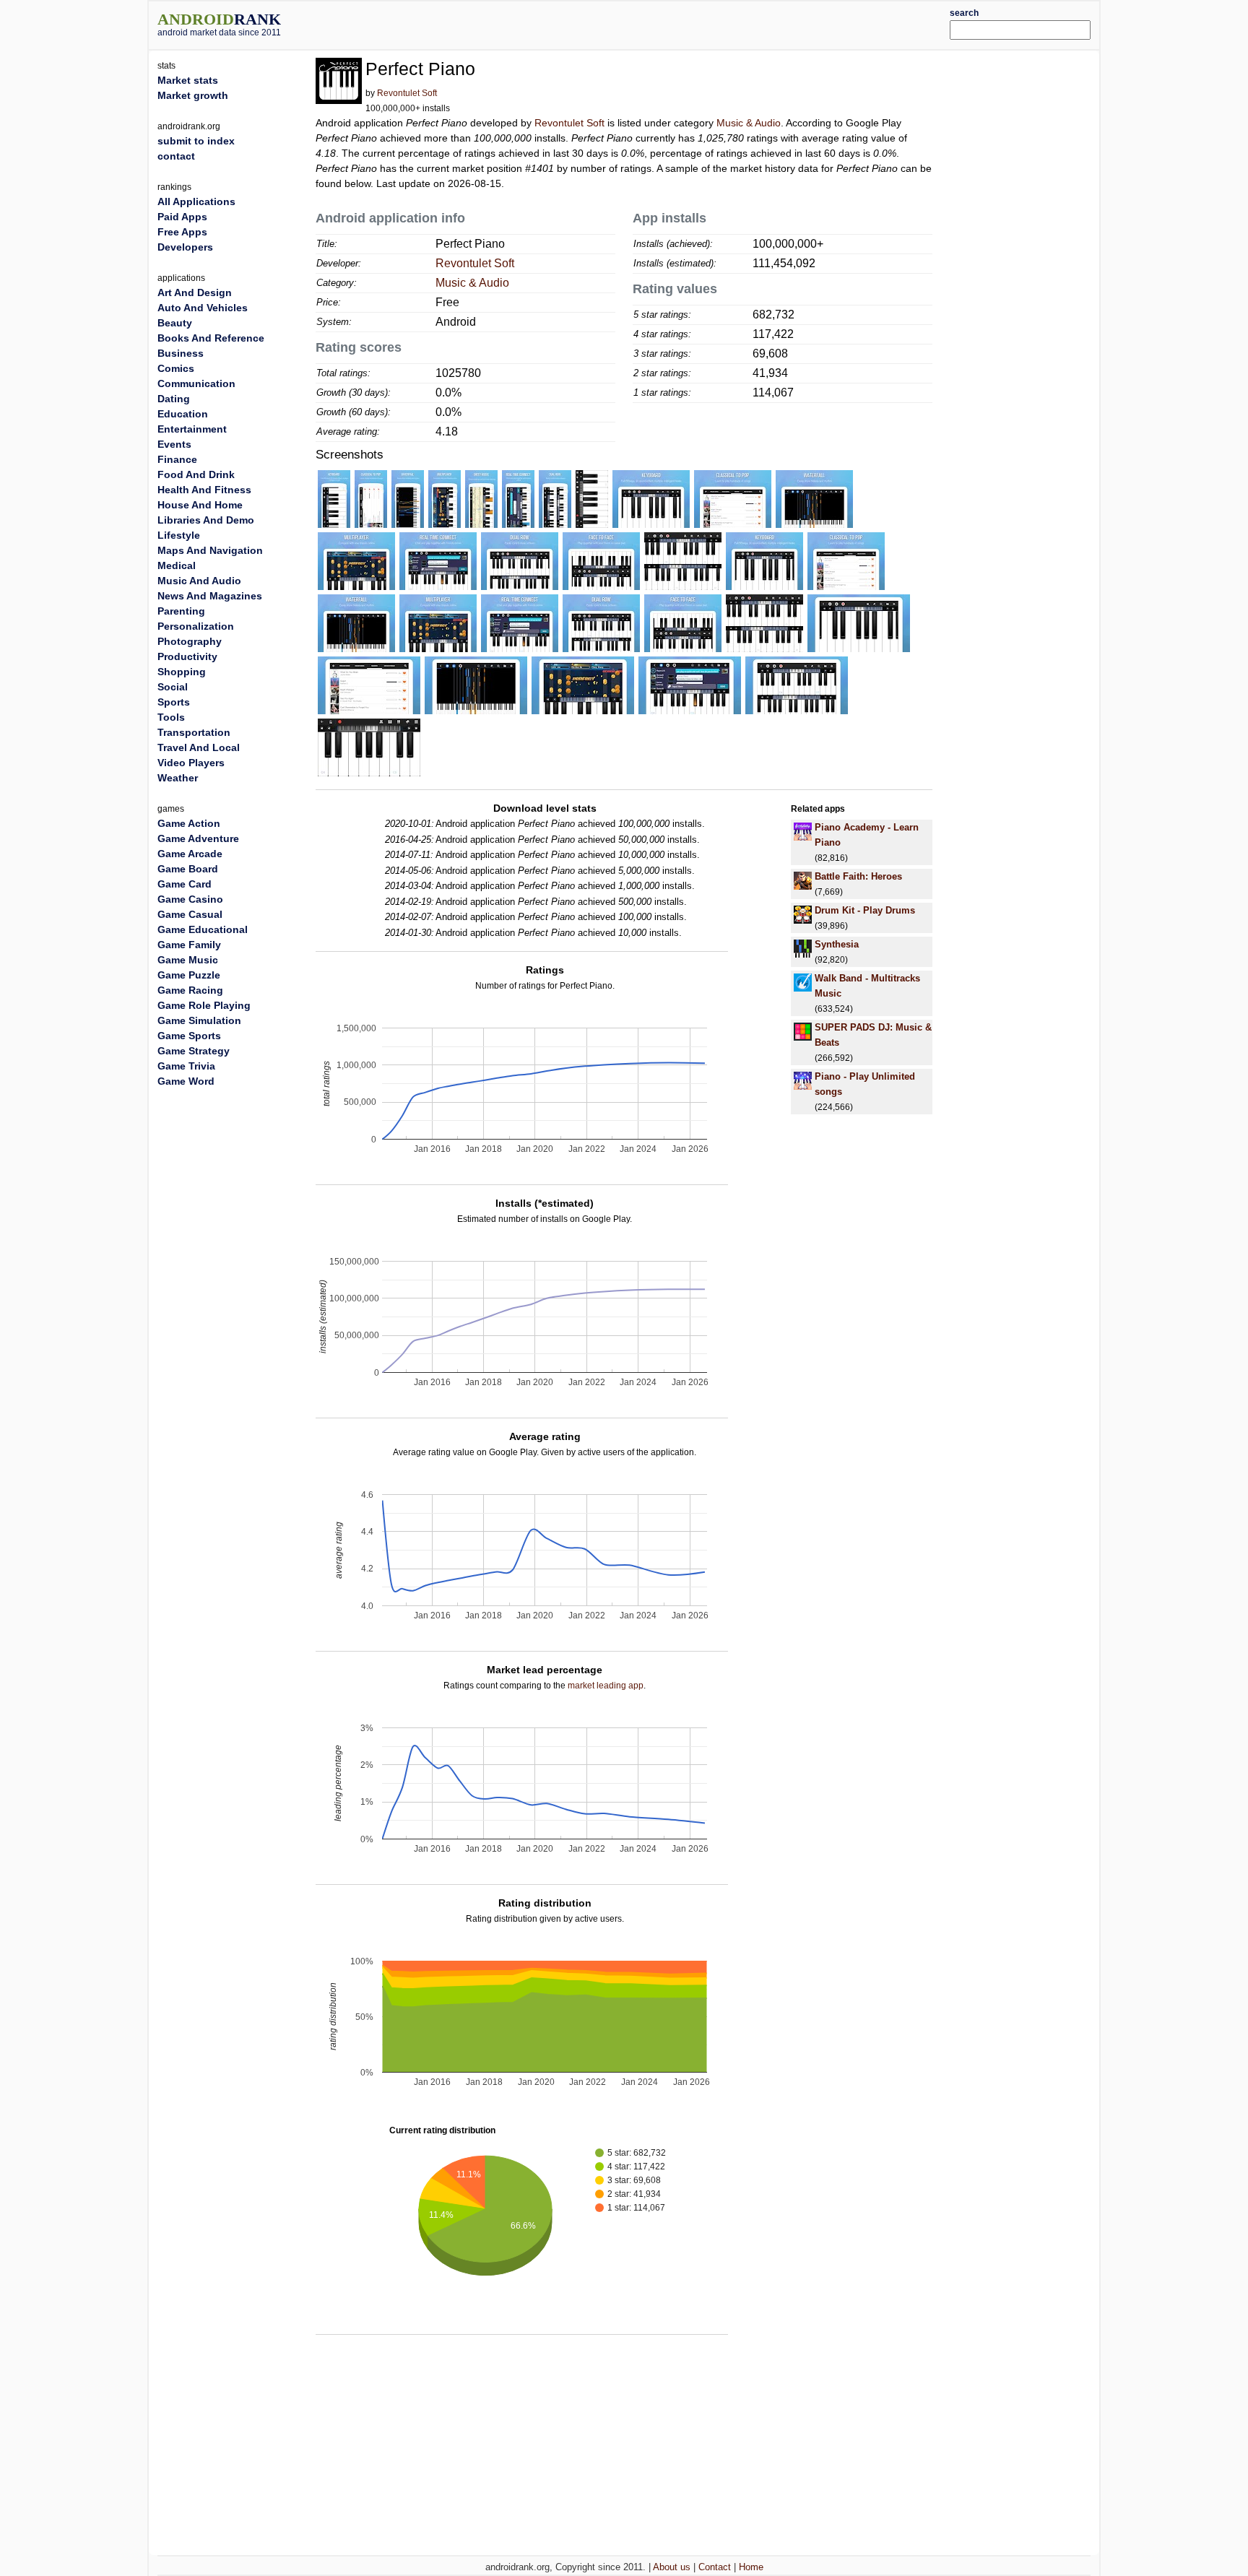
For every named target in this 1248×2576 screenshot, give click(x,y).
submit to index (196, 141)
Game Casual (190, 914)
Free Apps (182, 232)
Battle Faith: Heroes (858, 876)
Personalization (196, 626)
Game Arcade (190, 854)
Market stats (188, 80)
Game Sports (189, 1036)
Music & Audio (749, 123)
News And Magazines (210, 596)
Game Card (185, 884)
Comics (176, 368)
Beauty (175, 323)
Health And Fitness (204, 490)
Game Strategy (194, 1051)
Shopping (182, 672)
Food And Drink (196, 474)
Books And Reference (211, 338)
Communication (196, 383)
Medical (177, 565)
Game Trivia (186, 1066)
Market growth (193, 95)
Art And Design (195, 292)
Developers (185, 247)
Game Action (189, 823)
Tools (171, 717)
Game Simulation (199, 1020)
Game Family (189, 945)
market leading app (606, 1686)
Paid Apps (182, 217)
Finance (177, 459)
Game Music (188, 960)
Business (181, 353)
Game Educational (203, 929)
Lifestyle (179, 535)
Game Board (188, 869)
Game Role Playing (204, 1005)
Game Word (186, 1081)
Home (751, 2567)
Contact (715, 2567)
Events (174, 444)
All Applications (196, 201)
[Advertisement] (664, 23)
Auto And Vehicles (203, 308)
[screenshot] (334, 498)
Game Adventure (198, 838)
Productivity (187, 656)
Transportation (194, 732)
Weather (178, 778)
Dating (174, 399)
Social (173, 687)
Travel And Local (199, 747)
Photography (190, 641)
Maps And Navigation (210, 550)
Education (183, 414)
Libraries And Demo (206, 520)
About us (672, 2567)
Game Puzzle (189, 975)
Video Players (191, 763)
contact (176, 156)
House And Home (200, 505)
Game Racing (190, 990)
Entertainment (192, 429)
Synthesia (837, 944)
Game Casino (190, 899)
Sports (174, 702)
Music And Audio (199, 581)
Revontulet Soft (407, 93)
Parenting (181, 611)
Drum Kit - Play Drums (865, 910)
